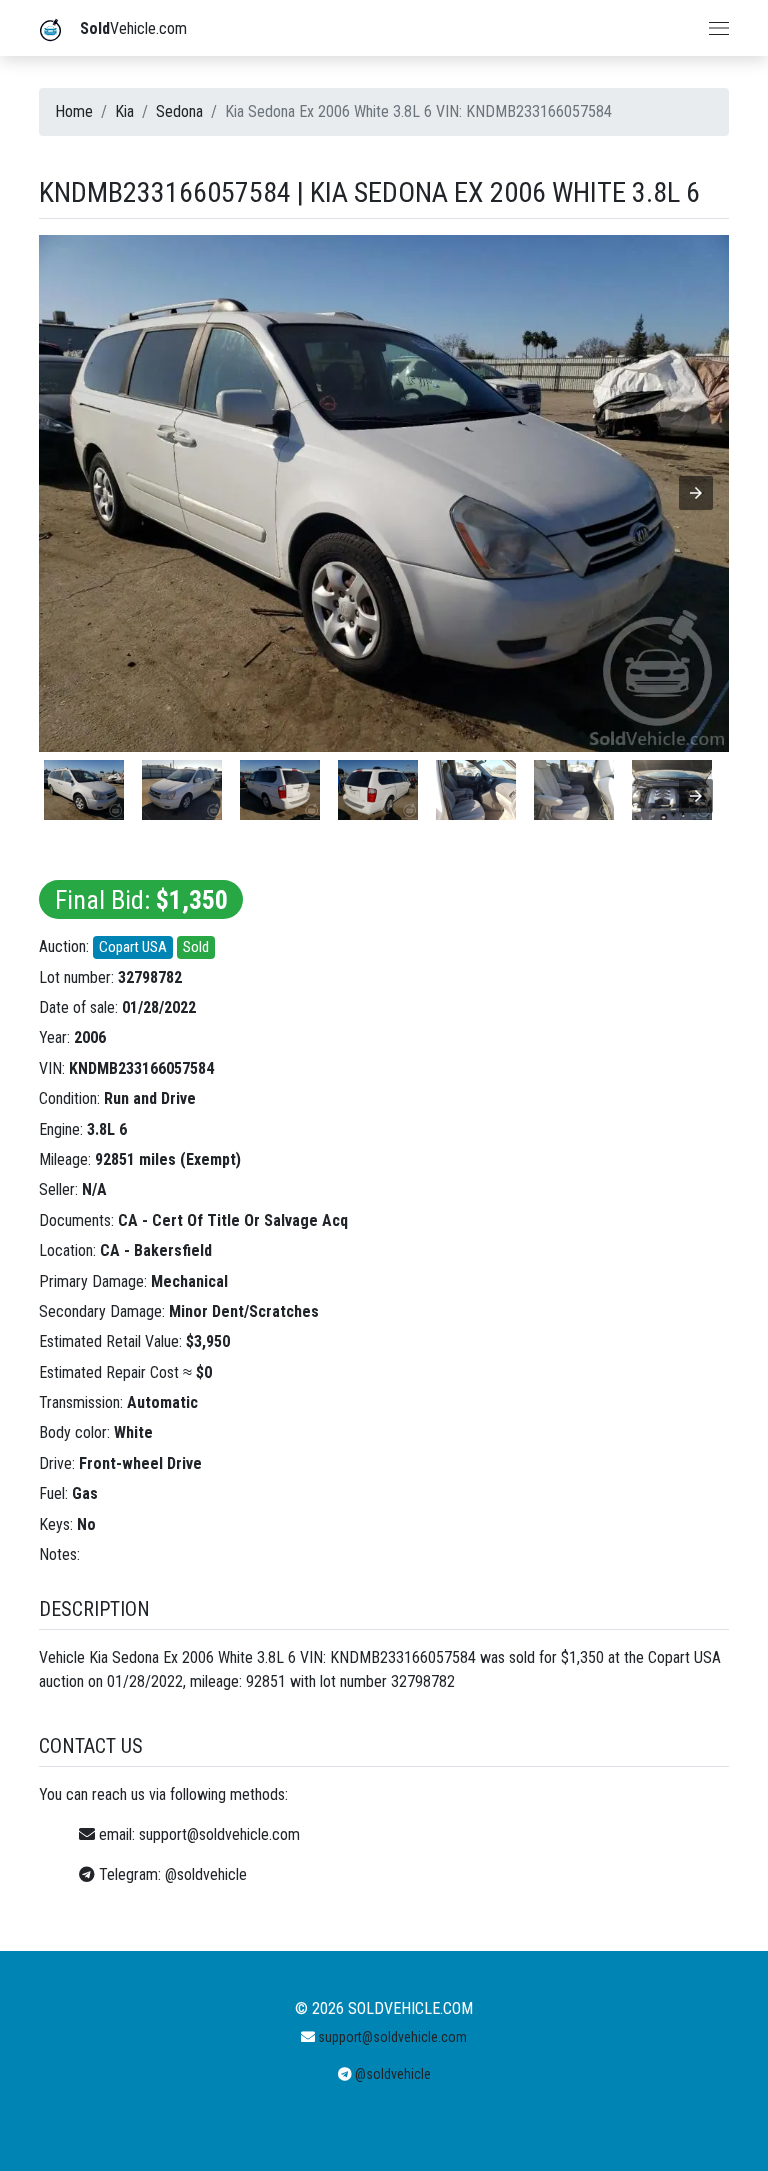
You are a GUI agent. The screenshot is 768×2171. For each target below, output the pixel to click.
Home (74, 111)
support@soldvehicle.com (219, 1834)
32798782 (150, 977)
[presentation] (696, 796)
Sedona (179, 111)
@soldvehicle (206, 1874)
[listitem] (84, 790)
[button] (696, 493)
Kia (124, 111)
